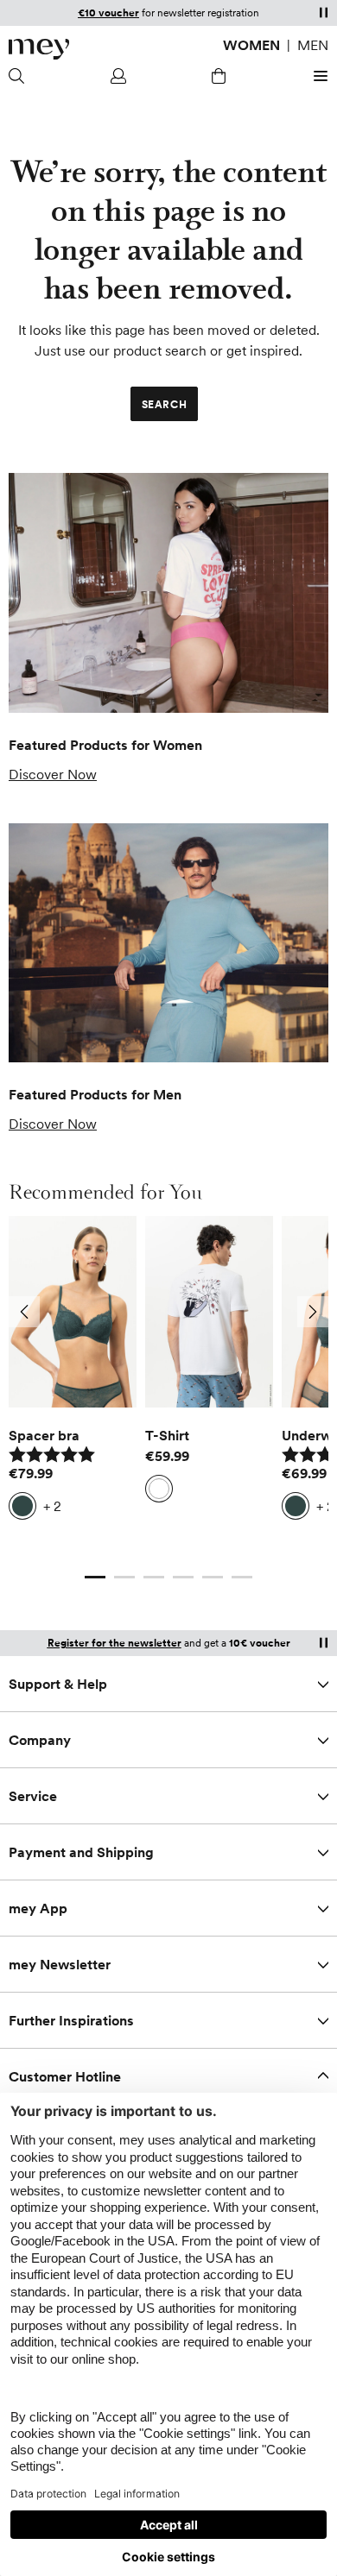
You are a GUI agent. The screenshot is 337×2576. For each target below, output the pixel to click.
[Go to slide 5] (213, 1577)
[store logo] (39, 49)
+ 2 (52, 1506)
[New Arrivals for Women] (168, 593)
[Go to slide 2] (124, 1577)
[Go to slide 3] (154, 1577)
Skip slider (169, 1216)
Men (313, 45)
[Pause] (323, 12)
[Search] (19, 76)
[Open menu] (318, 76)
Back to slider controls (77, 1559)
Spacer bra (44, 1435)
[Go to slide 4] (183, 1577)
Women (251, 45)
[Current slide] (95, 1577)
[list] (168, 1382)
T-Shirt (167, 1435)
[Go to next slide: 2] (313, 1312)
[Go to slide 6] (242, 1577)
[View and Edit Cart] (219, 76)
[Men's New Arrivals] (168, 943)
